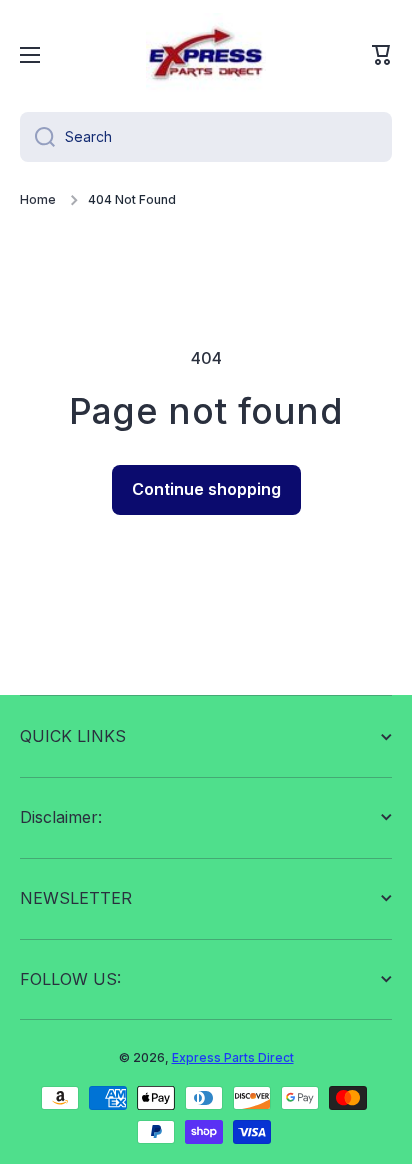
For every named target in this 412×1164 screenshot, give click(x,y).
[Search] (37, 137)
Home (38, 199)
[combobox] (206, 137)
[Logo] (206, 55)
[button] (382, 55)
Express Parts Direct (233, 1057)
